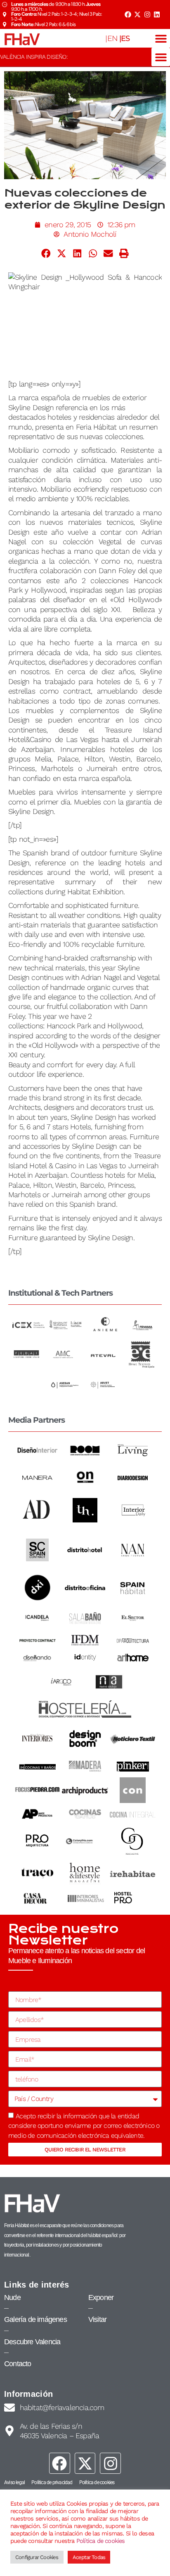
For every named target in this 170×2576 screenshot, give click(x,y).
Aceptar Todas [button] (89, 2557)
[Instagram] (147, 14)
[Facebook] (127, 14)
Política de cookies (101, 2541)
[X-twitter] (137, 14)
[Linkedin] (157, 14)
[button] (161, 38)
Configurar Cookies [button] (37, 2557)
